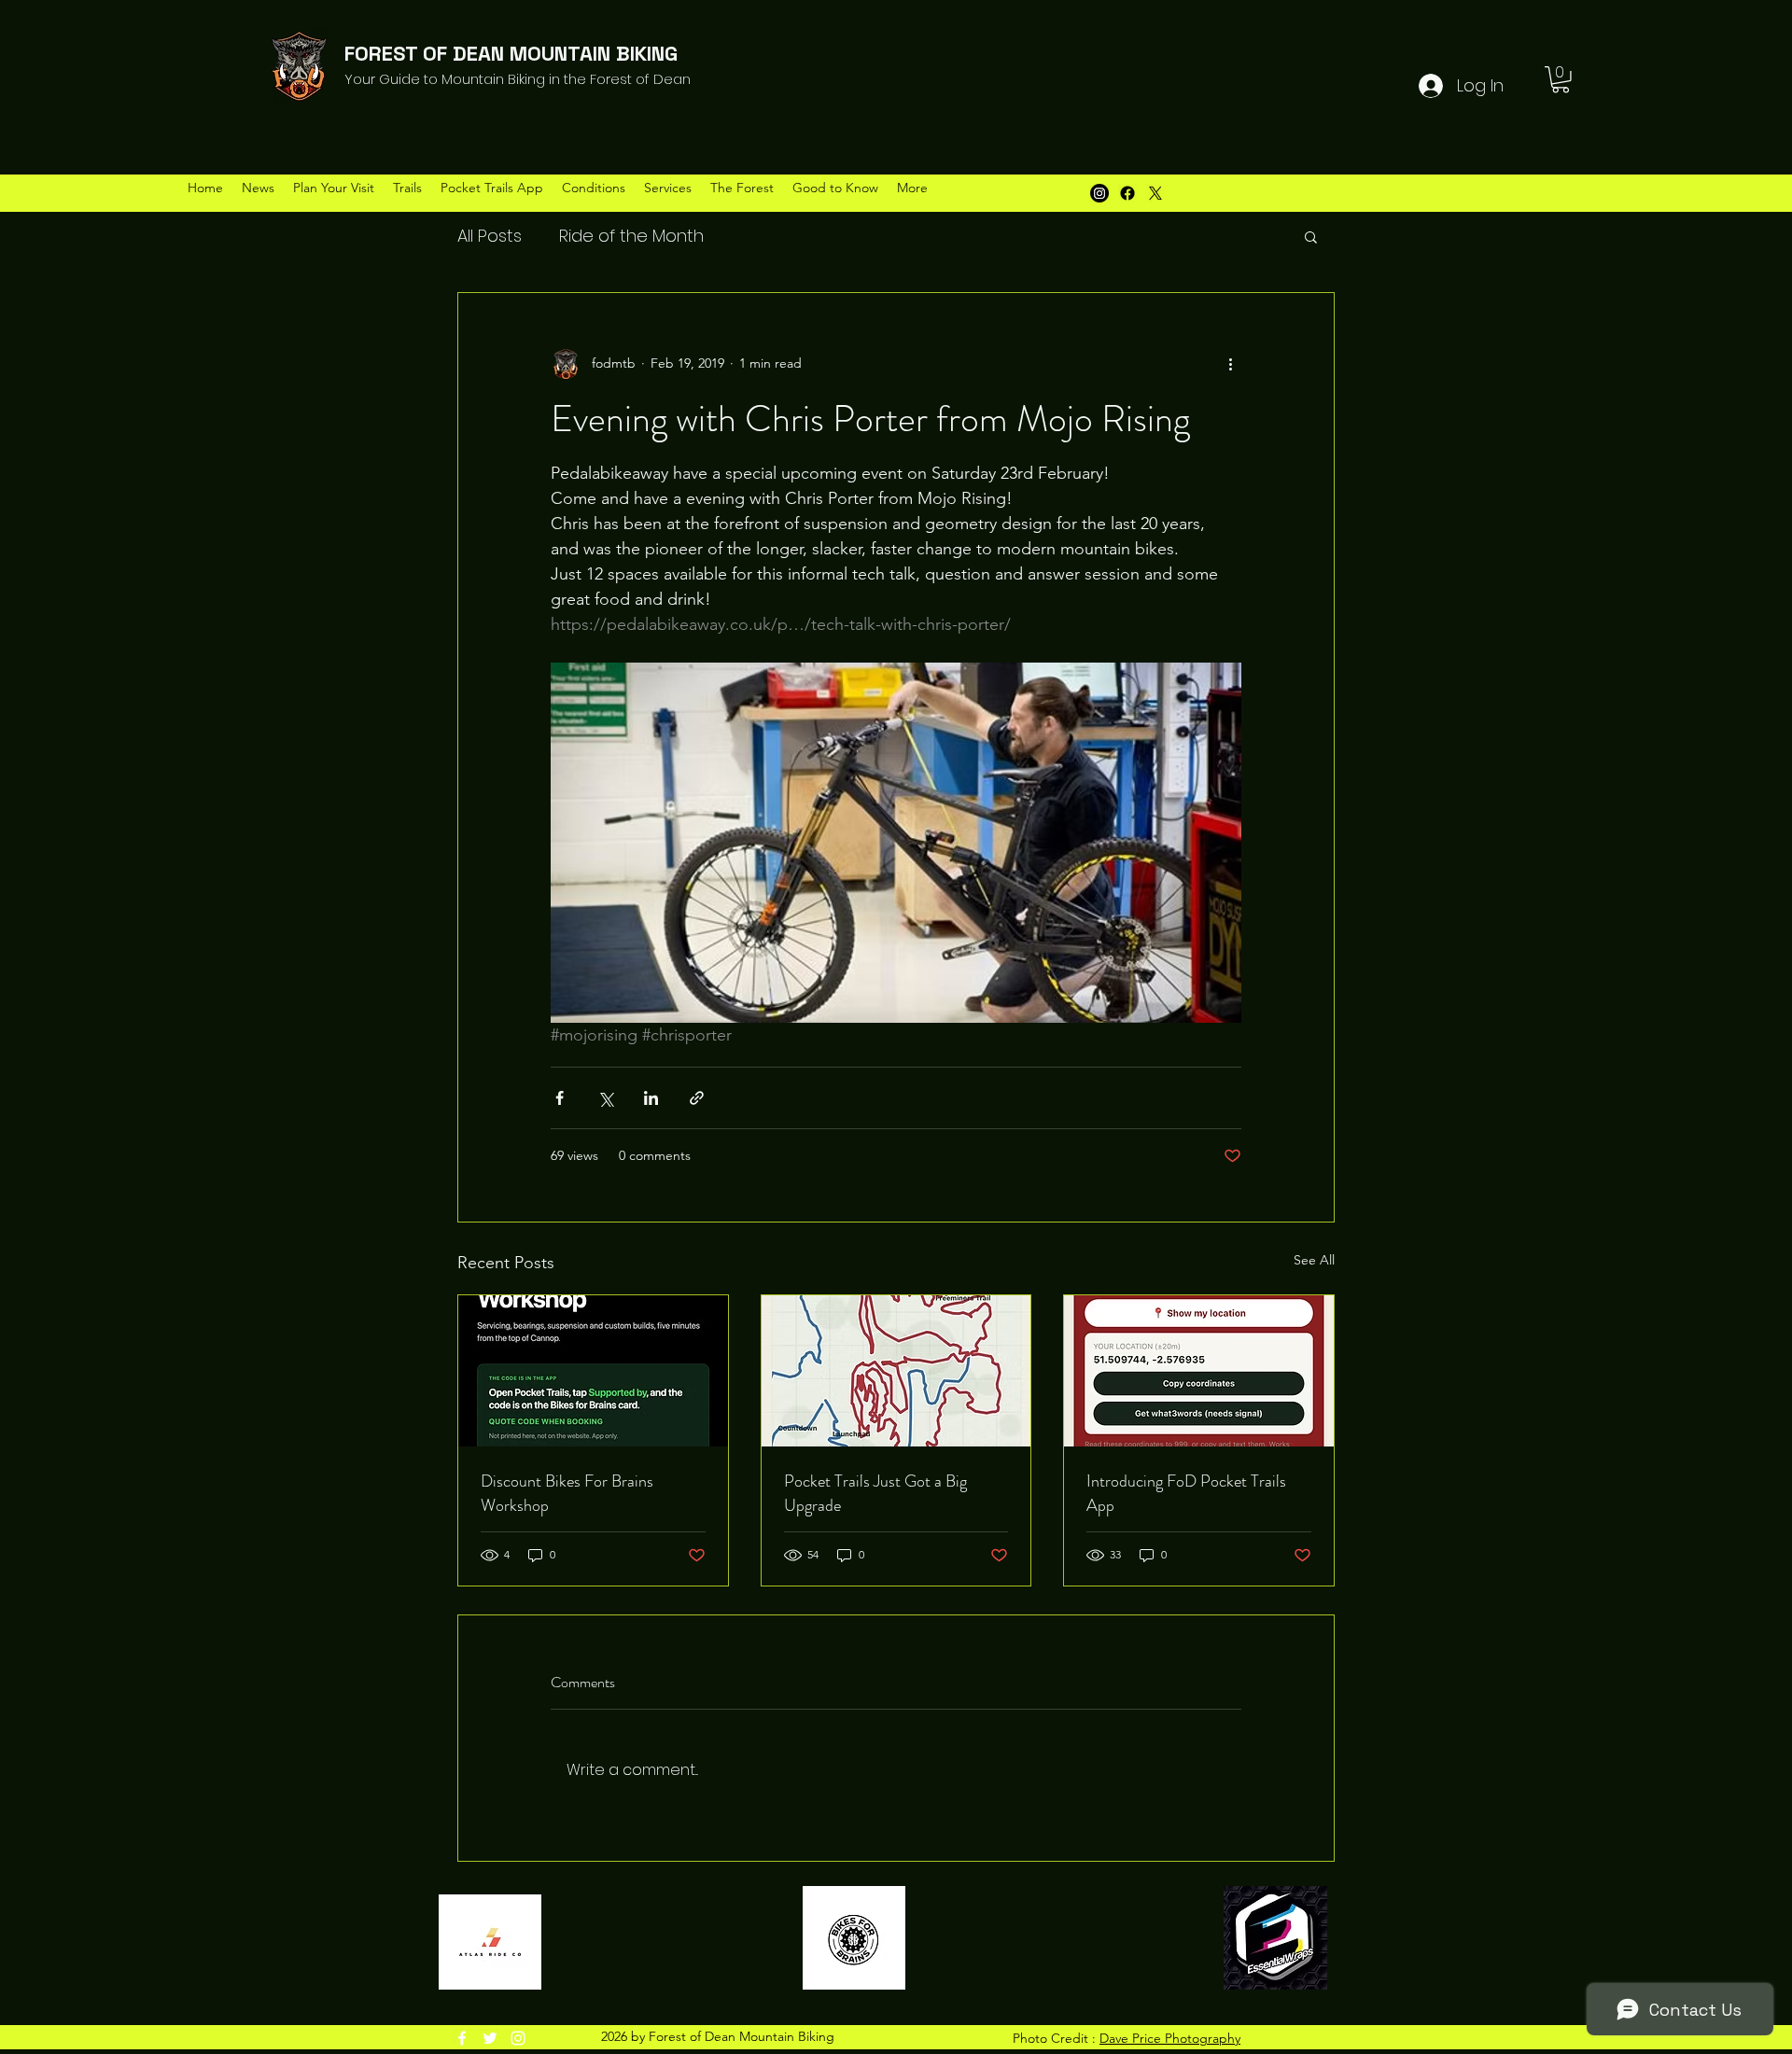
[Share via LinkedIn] (651, 1098)
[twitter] (490, 2038)
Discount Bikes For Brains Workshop (567, 1493)
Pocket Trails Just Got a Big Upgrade (875, 1493)
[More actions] (1230, 364)
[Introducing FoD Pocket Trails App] (1199, 1371)
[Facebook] (1127, 193)
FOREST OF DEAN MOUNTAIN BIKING (511, 53)
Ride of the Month (631, 236)
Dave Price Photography (1170, 2038)
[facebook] (462, 2038)
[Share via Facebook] (560, 1098)
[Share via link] (697, 1098)
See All (1314, 1260)
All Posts (490, 236)
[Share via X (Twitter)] (605, 1098)
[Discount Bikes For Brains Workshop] (593, 1371)
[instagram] (518, 2038)
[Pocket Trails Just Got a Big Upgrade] (896, 1371)
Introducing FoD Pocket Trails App (1186, 1493)
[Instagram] (1099, 193)
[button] (1561, 80)
